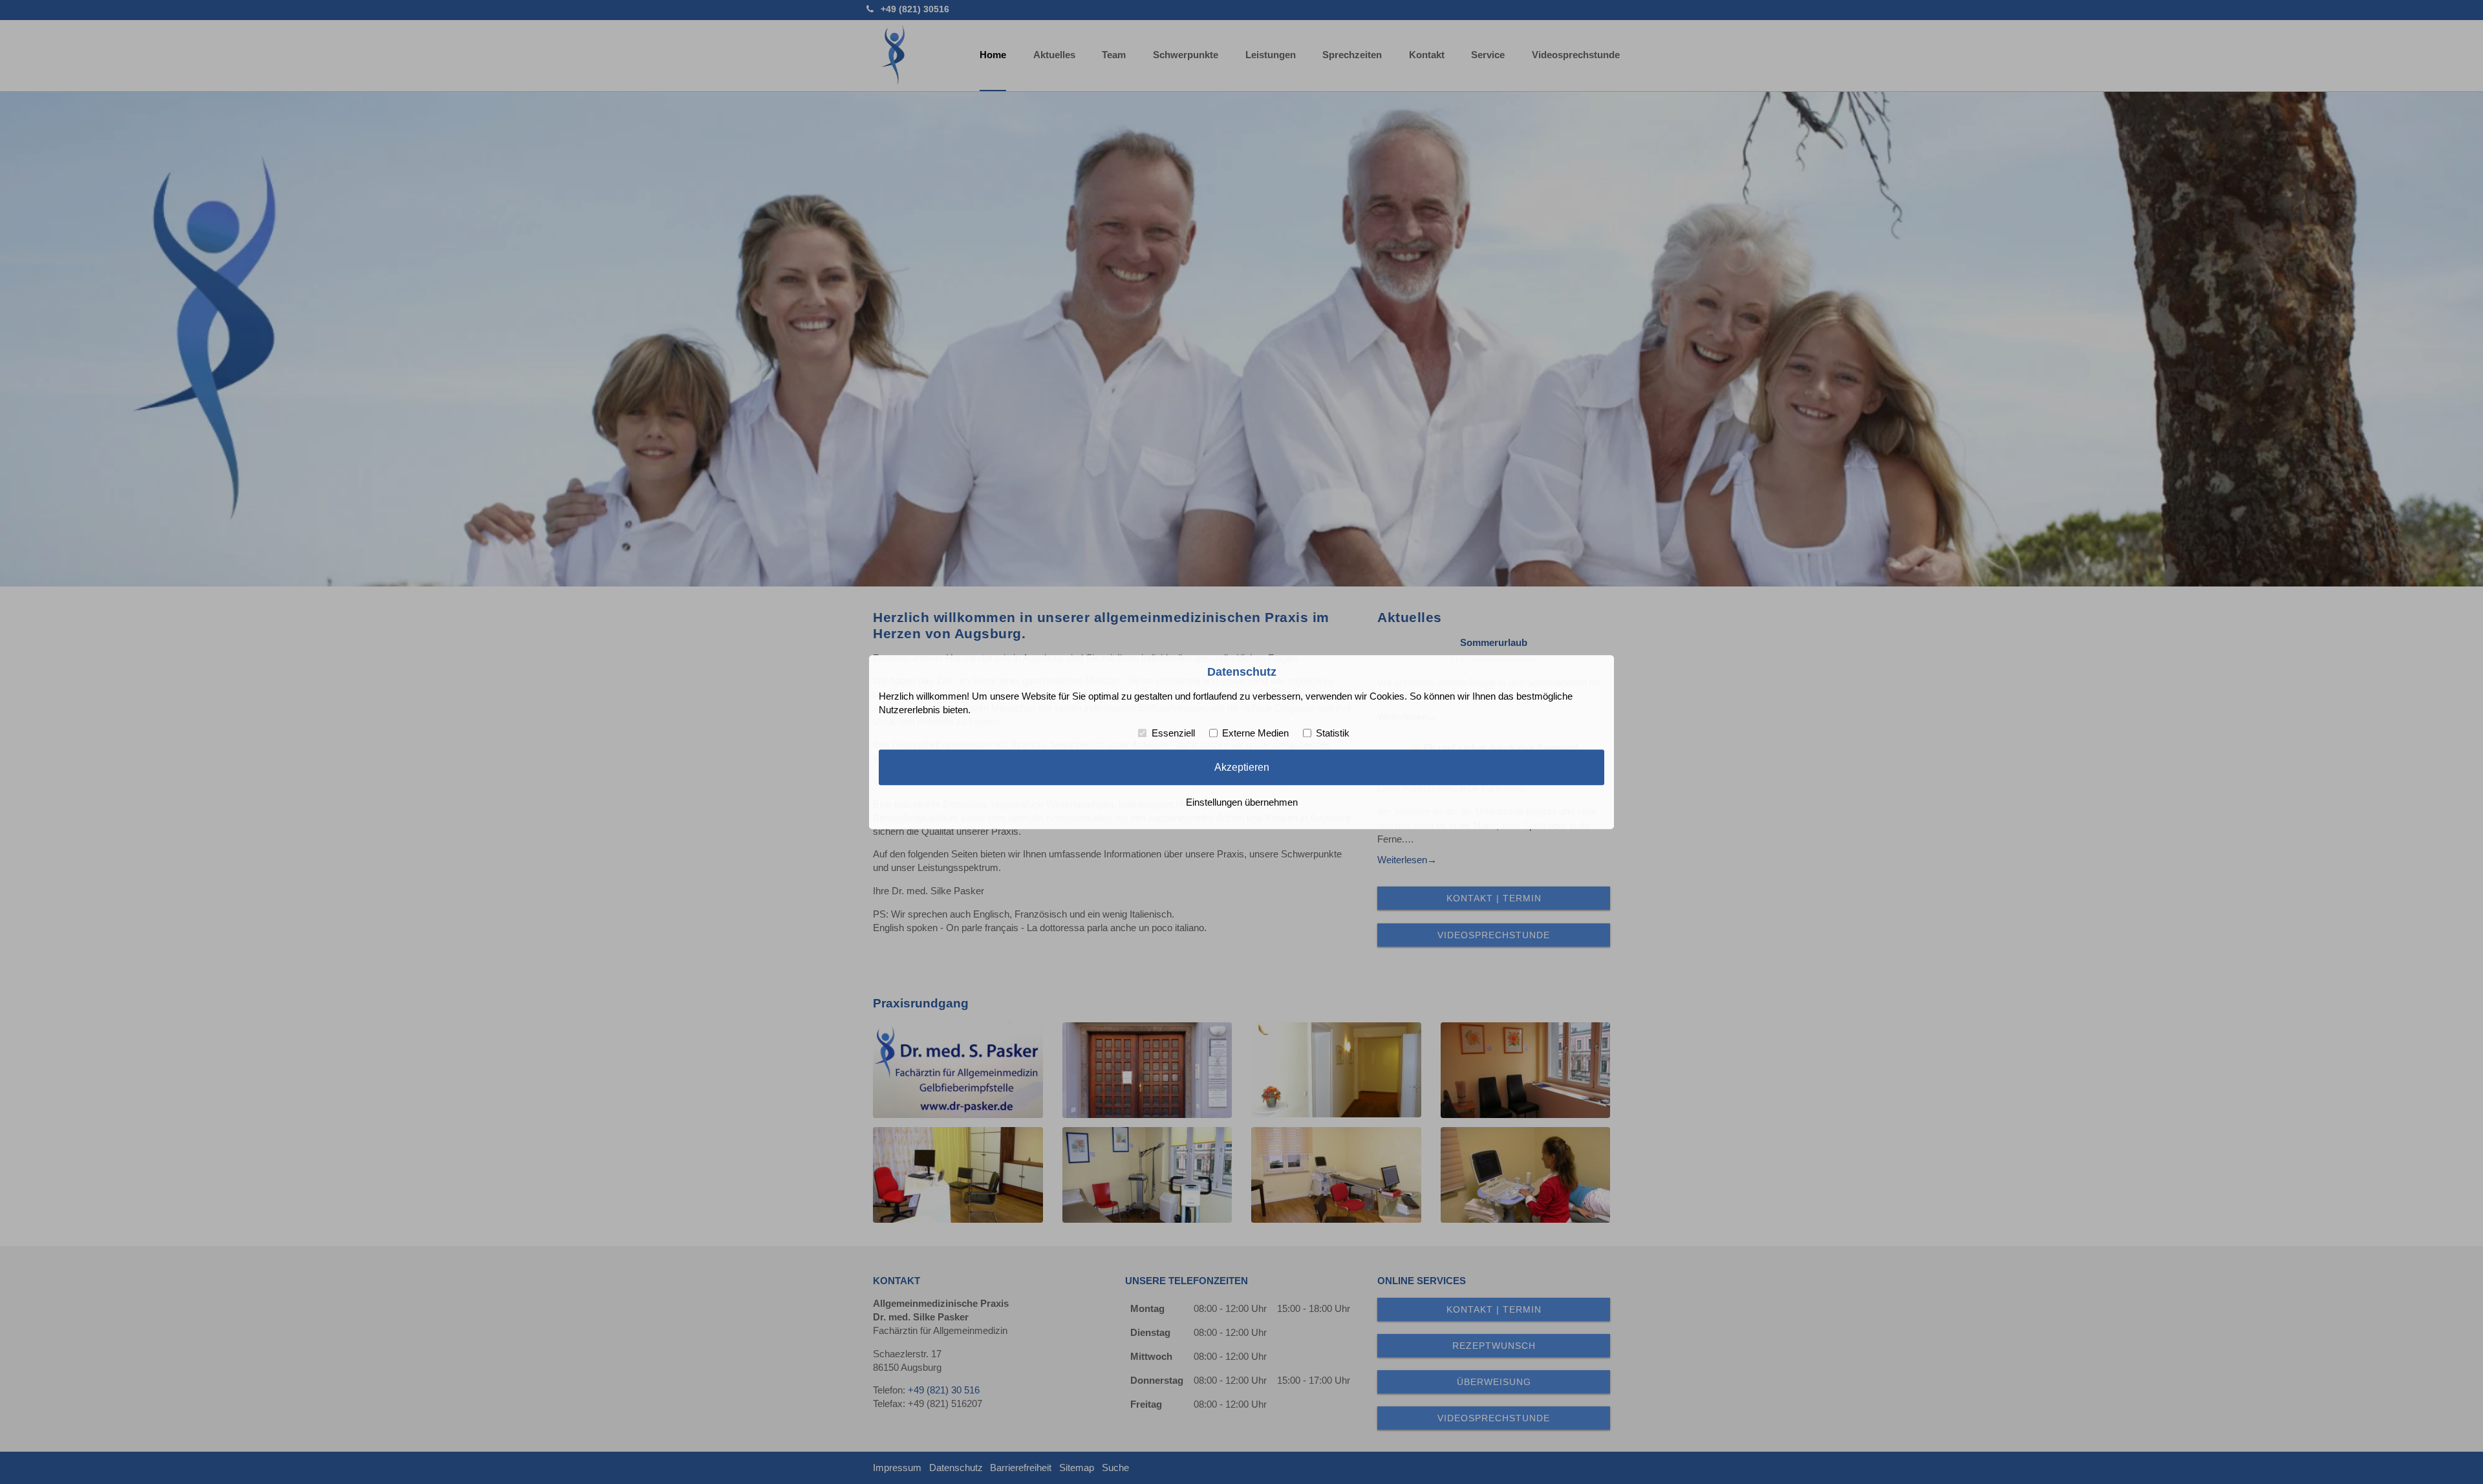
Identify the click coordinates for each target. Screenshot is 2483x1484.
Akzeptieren (1242, 768)
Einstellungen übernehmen (1242, 802)
